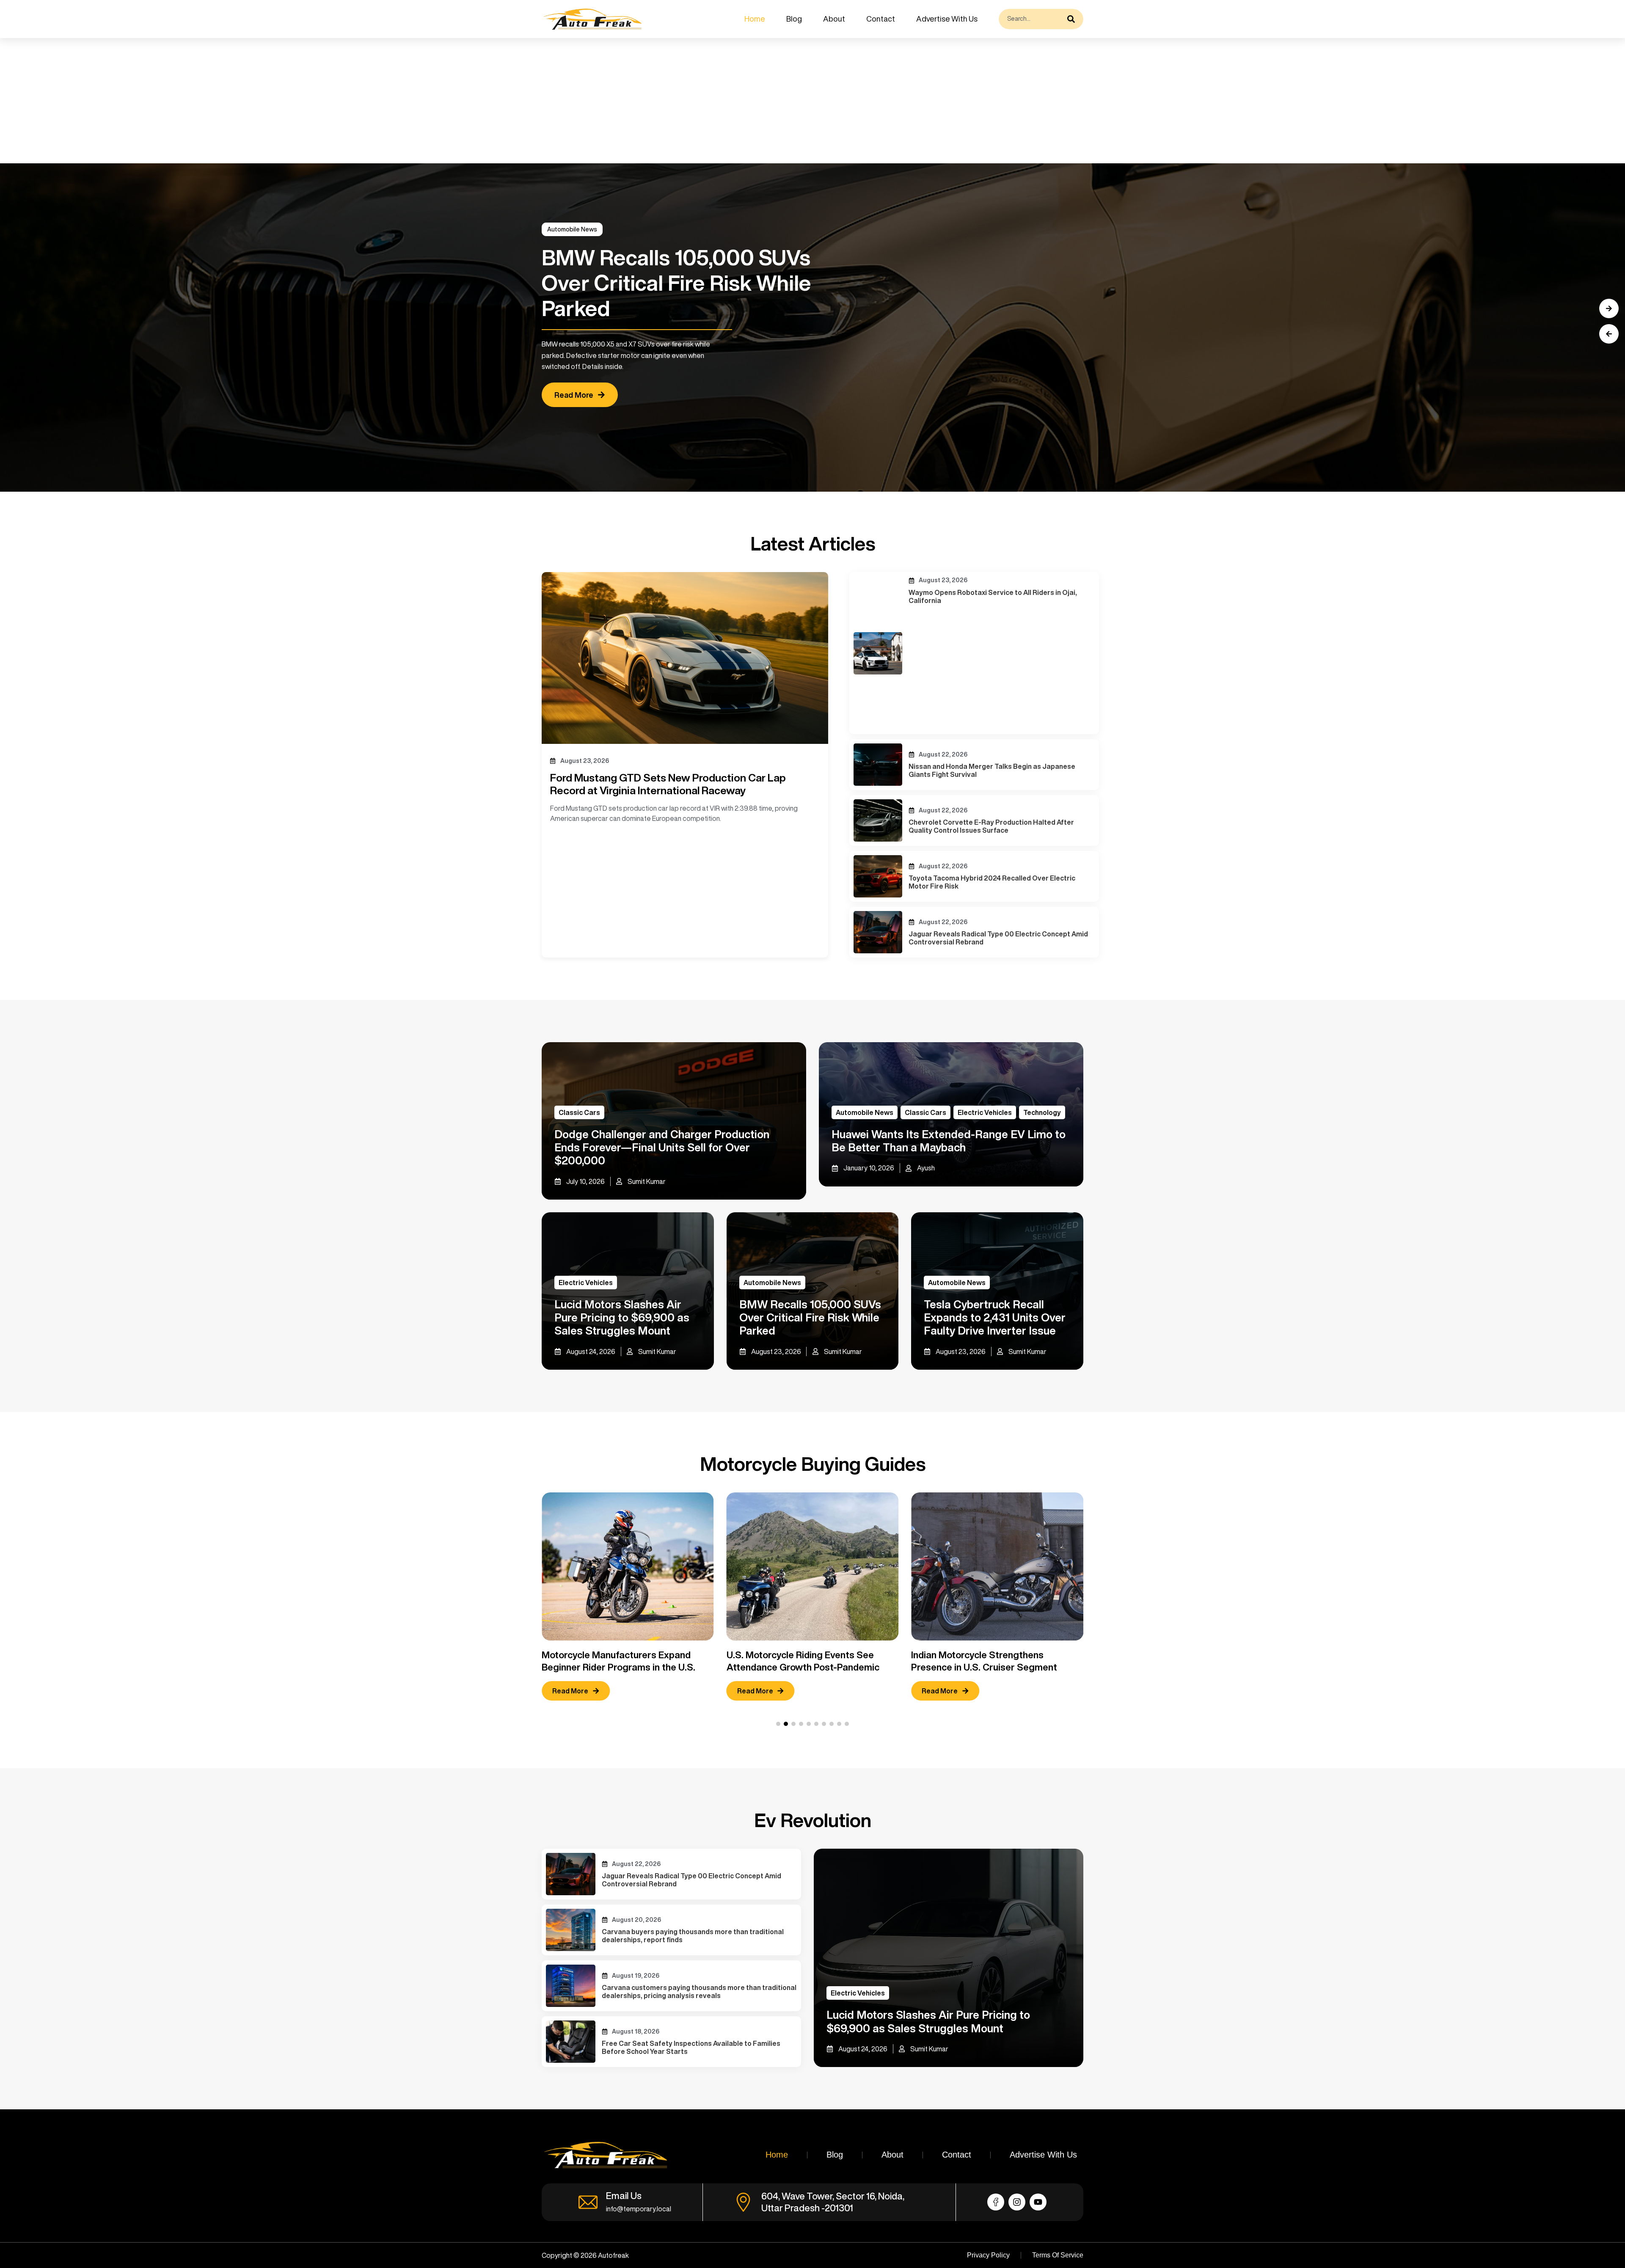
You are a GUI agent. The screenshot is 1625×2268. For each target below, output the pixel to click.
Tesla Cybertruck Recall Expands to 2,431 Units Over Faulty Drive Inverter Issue (995, 1317)
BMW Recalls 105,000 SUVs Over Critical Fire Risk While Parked (810, 1317)
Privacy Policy (988, 2255)
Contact (881, 19)
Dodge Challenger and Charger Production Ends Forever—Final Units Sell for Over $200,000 (662, 1147)
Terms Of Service (1058, 2255)
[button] (1609, 334)
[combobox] (1031, 19)
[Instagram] (1017, 2202)
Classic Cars (579, 1112)
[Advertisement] (254, 101)
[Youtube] (1038, 2202)
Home (755, 19)
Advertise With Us (947, 19)
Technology (1042, 1112)
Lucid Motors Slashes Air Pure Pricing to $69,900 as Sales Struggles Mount (622, 1317)
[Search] (1073, 19)
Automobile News (572, 229)
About (834, 19)
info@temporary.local (639, 2209)
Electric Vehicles (985, 1112)
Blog (794, 19)
